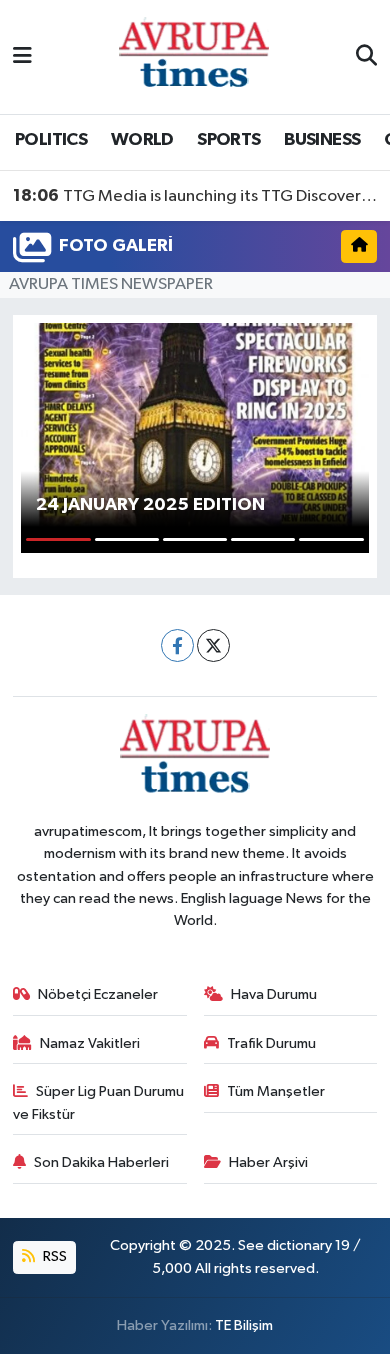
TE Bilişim (244, 1325)
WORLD (142, 140)
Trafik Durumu (271, 1043)
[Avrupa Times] (194, 56)
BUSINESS (322, 140)
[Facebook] (177, 645)
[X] (213, 645)
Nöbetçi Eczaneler (98, 994)
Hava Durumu (274, 994)
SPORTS (228, 140)
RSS (53, 1256)
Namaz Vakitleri (90, 1043)
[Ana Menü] (22, 56)
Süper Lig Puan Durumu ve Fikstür (99, 1102)
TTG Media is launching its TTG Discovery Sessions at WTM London (195, 196)
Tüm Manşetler (276, 1091)
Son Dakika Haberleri (101, 1162)
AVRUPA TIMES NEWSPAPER (111, 284)
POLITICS (51, 140)
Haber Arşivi (268, 1162)
